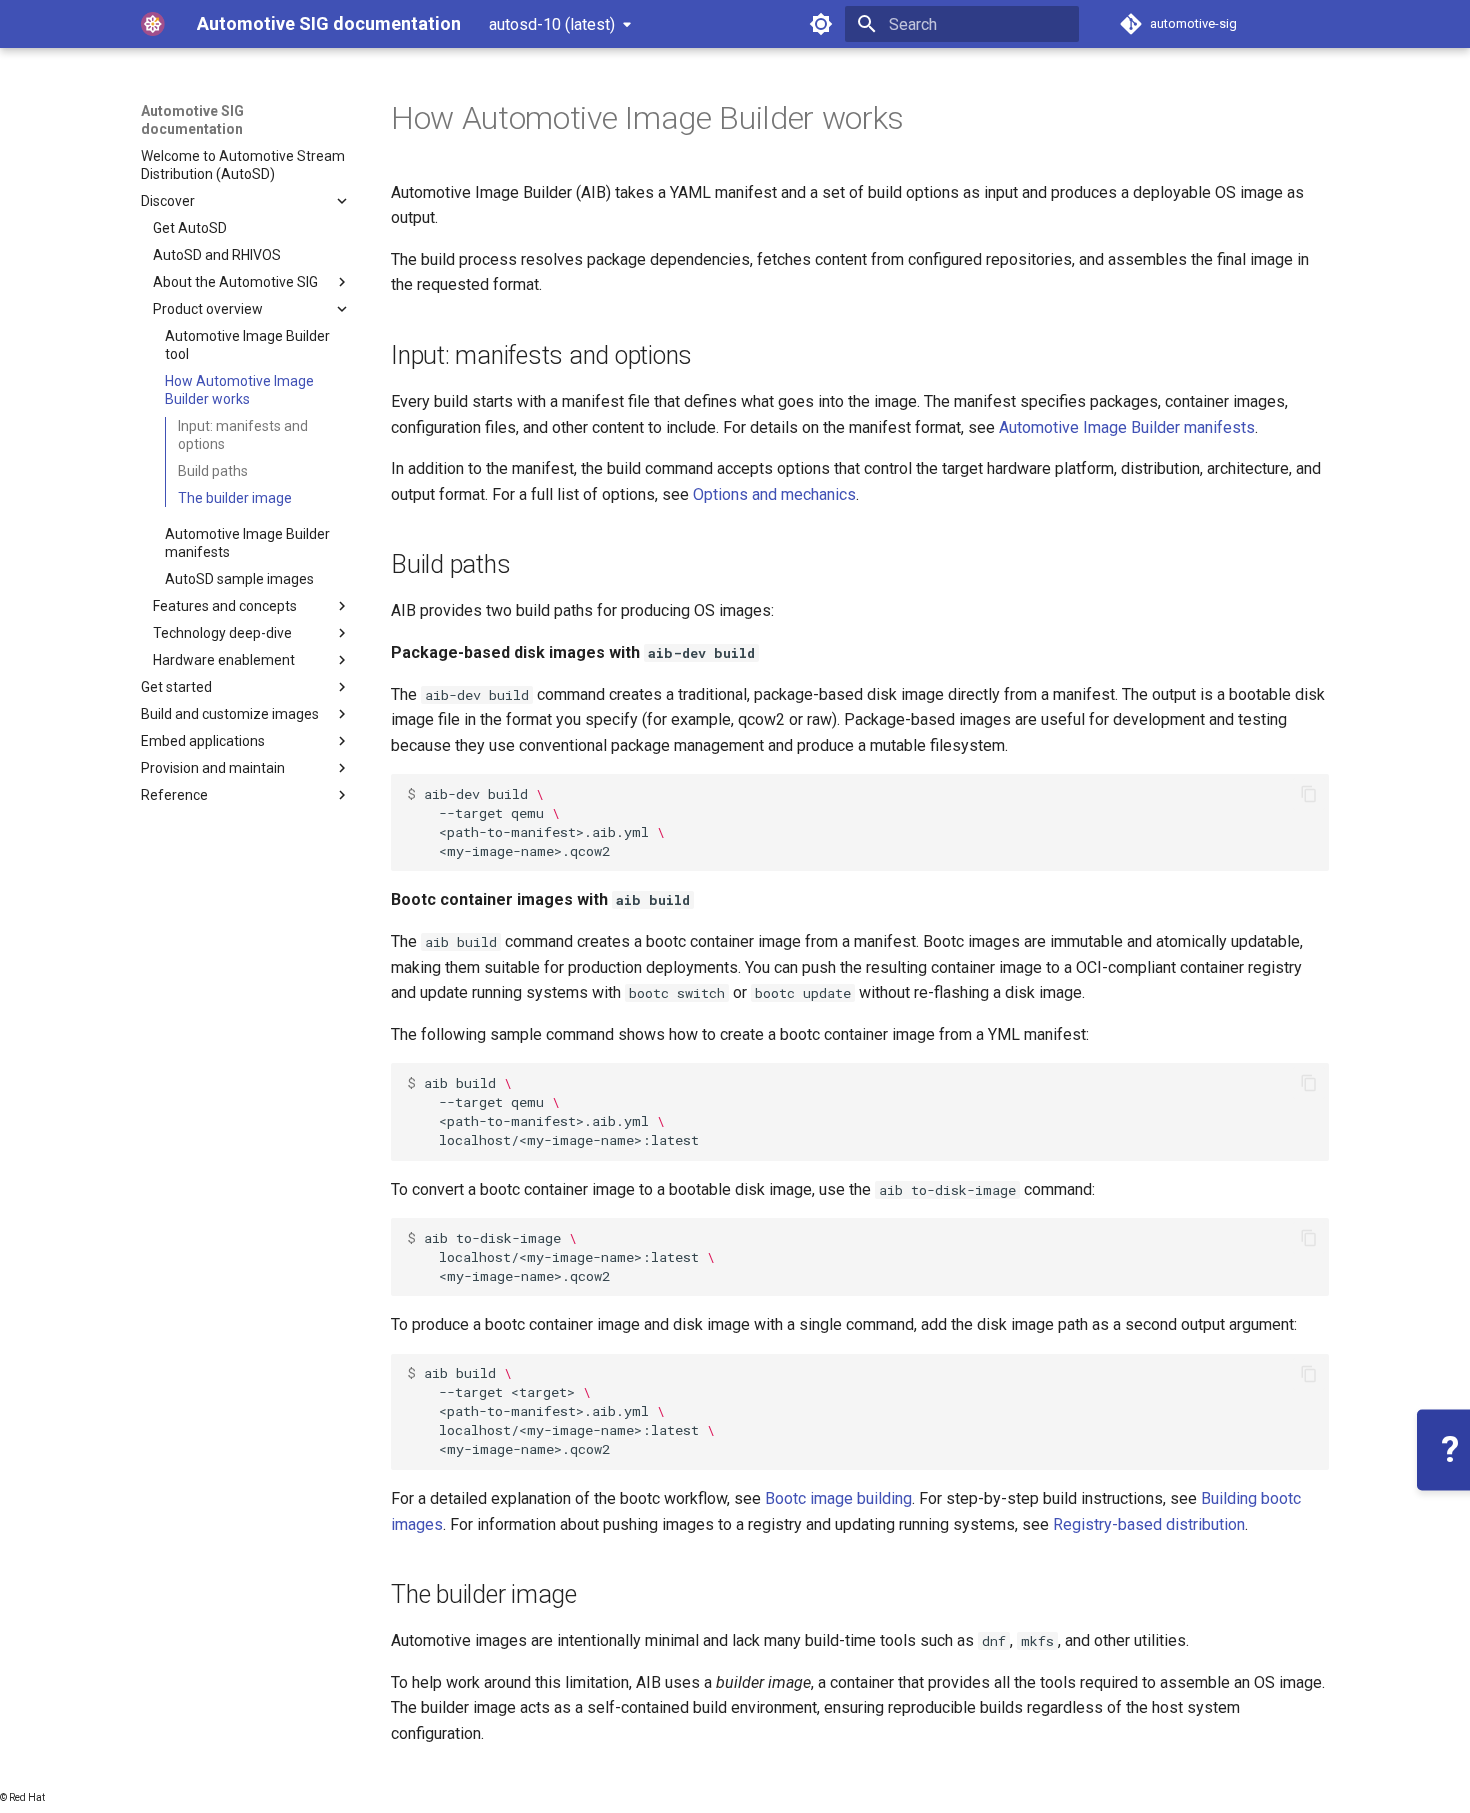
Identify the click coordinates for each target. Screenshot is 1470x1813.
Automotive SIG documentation (192, 120)
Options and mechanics (774, 494)
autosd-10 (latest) (552, 24)
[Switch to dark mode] (821, 24)
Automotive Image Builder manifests (1127, 427)
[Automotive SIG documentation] (153, 24)
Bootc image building (838, 1498)
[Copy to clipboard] (1309, 794)
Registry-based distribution (1149, 1524)
